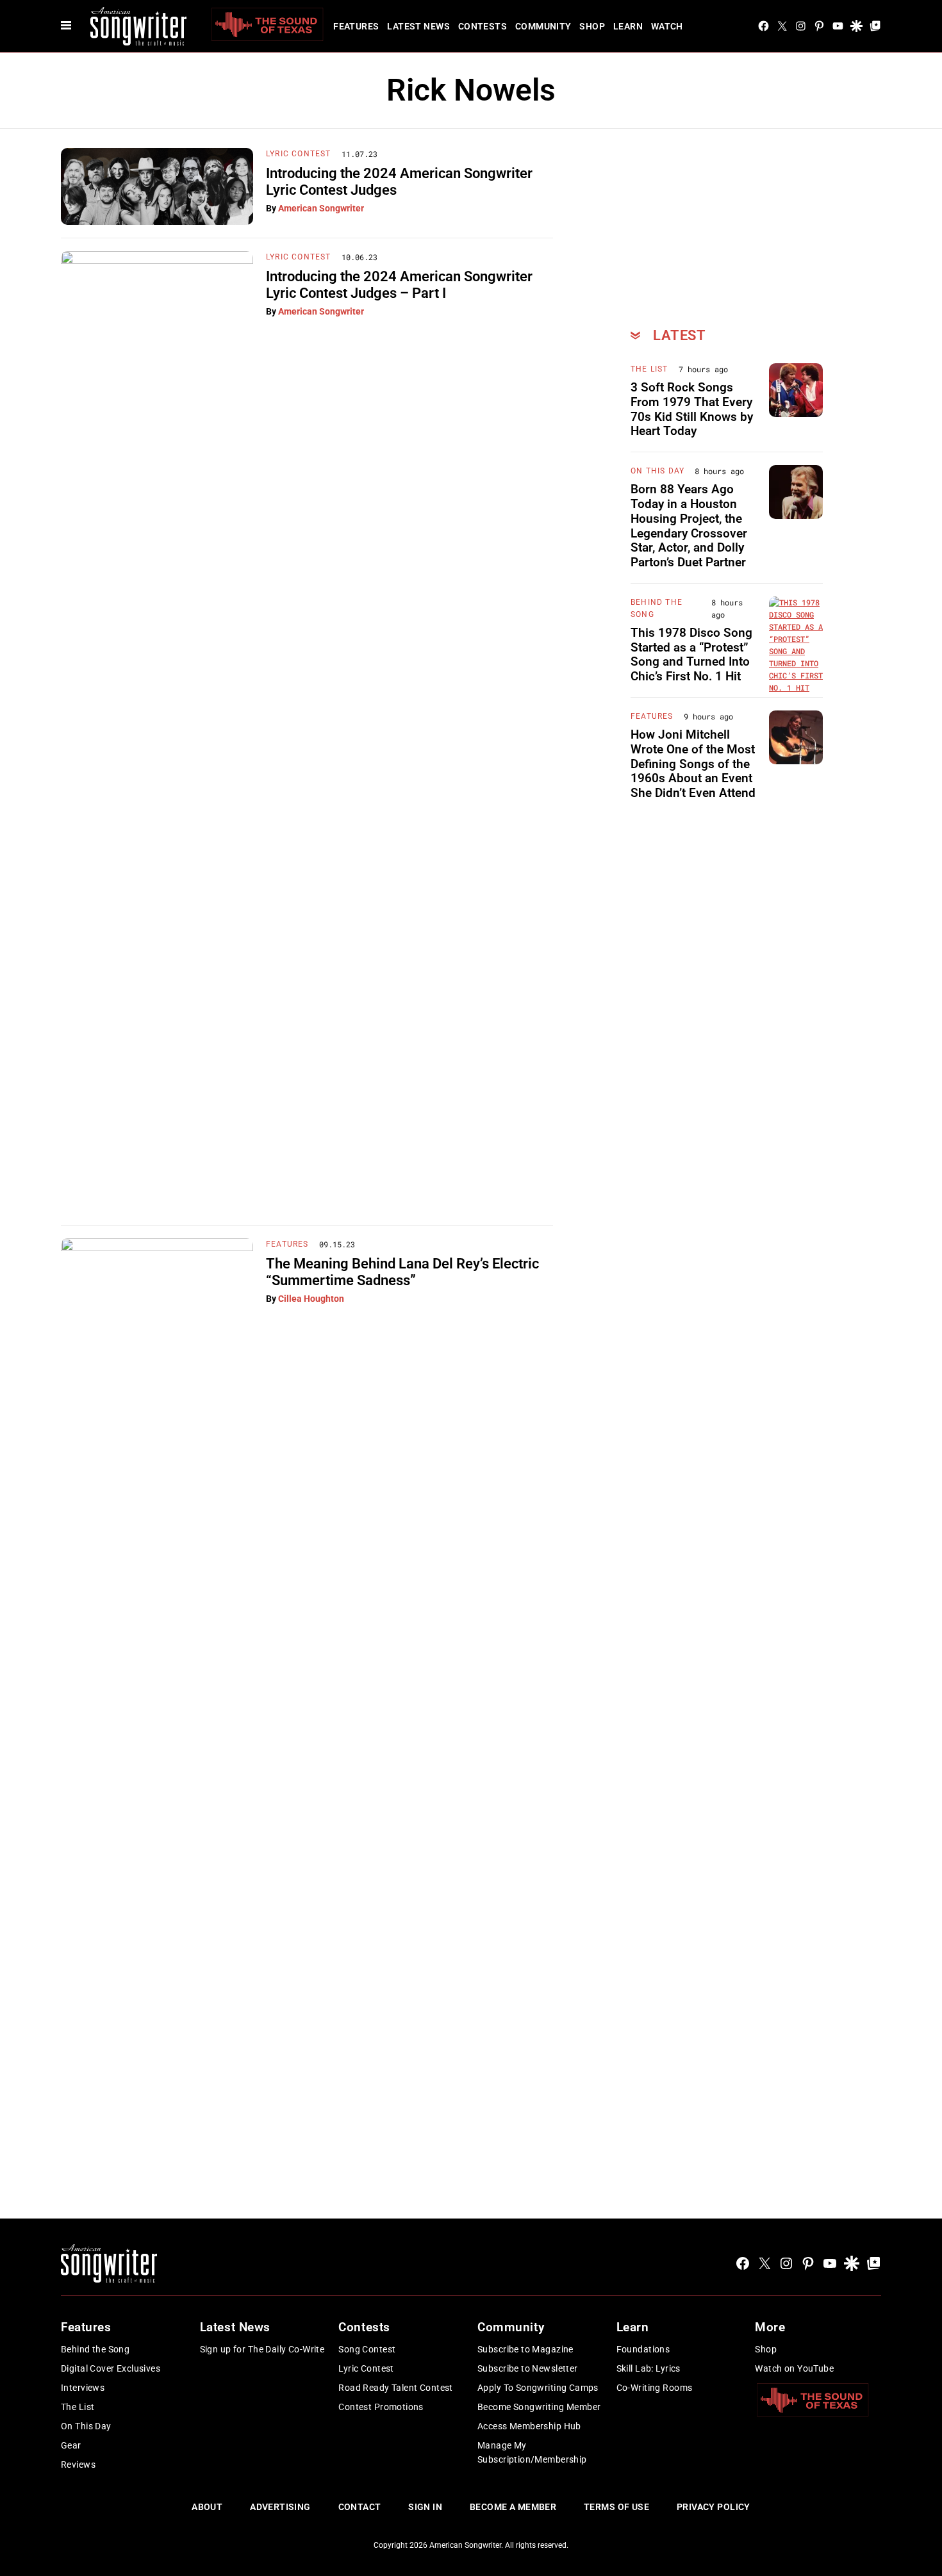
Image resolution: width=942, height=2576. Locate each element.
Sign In (425, 2507)
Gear (71, 2445)
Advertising (280, 2507)
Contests (483, 26)
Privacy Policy (714, 2507)
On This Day (657, 471)
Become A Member (513, 2507)
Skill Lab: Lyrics (649, 2368)
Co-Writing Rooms (655, 2388)
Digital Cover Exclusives (111, 2368)
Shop (592, 26)
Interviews (83, 2388)
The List (649, 369)
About (207, 2507)
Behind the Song (95, 2349)
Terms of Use (616, 2507)
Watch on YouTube (794, 2368)
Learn (628, 26)
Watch (667, 26)
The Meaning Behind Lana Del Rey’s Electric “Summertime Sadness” (402, 1272)
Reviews (78, 2465)
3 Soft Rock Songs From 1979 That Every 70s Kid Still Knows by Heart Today (692, 409)
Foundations (643, 2349)
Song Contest (367, 2349)
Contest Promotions (381, 2407)
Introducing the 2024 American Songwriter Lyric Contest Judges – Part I (399, 285)
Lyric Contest (299, 154)
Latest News (418, 26)
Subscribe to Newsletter (528, 2368)
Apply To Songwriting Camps (538, 2388)
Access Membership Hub (529, 2426)
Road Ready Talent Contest (396, 2388)
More (770, 2327)
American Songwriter (321, 208)
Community (543, 26)
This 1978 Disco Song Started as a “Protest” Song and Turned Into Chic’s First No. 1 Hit (691, 654)
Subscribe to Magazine (525, 2349)
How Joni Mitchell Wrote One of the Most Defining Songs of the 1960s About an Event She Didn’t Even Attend (693, 764)
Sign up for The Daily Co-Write (262, 2349)
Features (356, 26)
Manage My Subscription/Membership (532, 2452)
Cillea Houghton (311, 1299)
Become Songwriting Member (539, 2407)
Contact (360, 2507)
